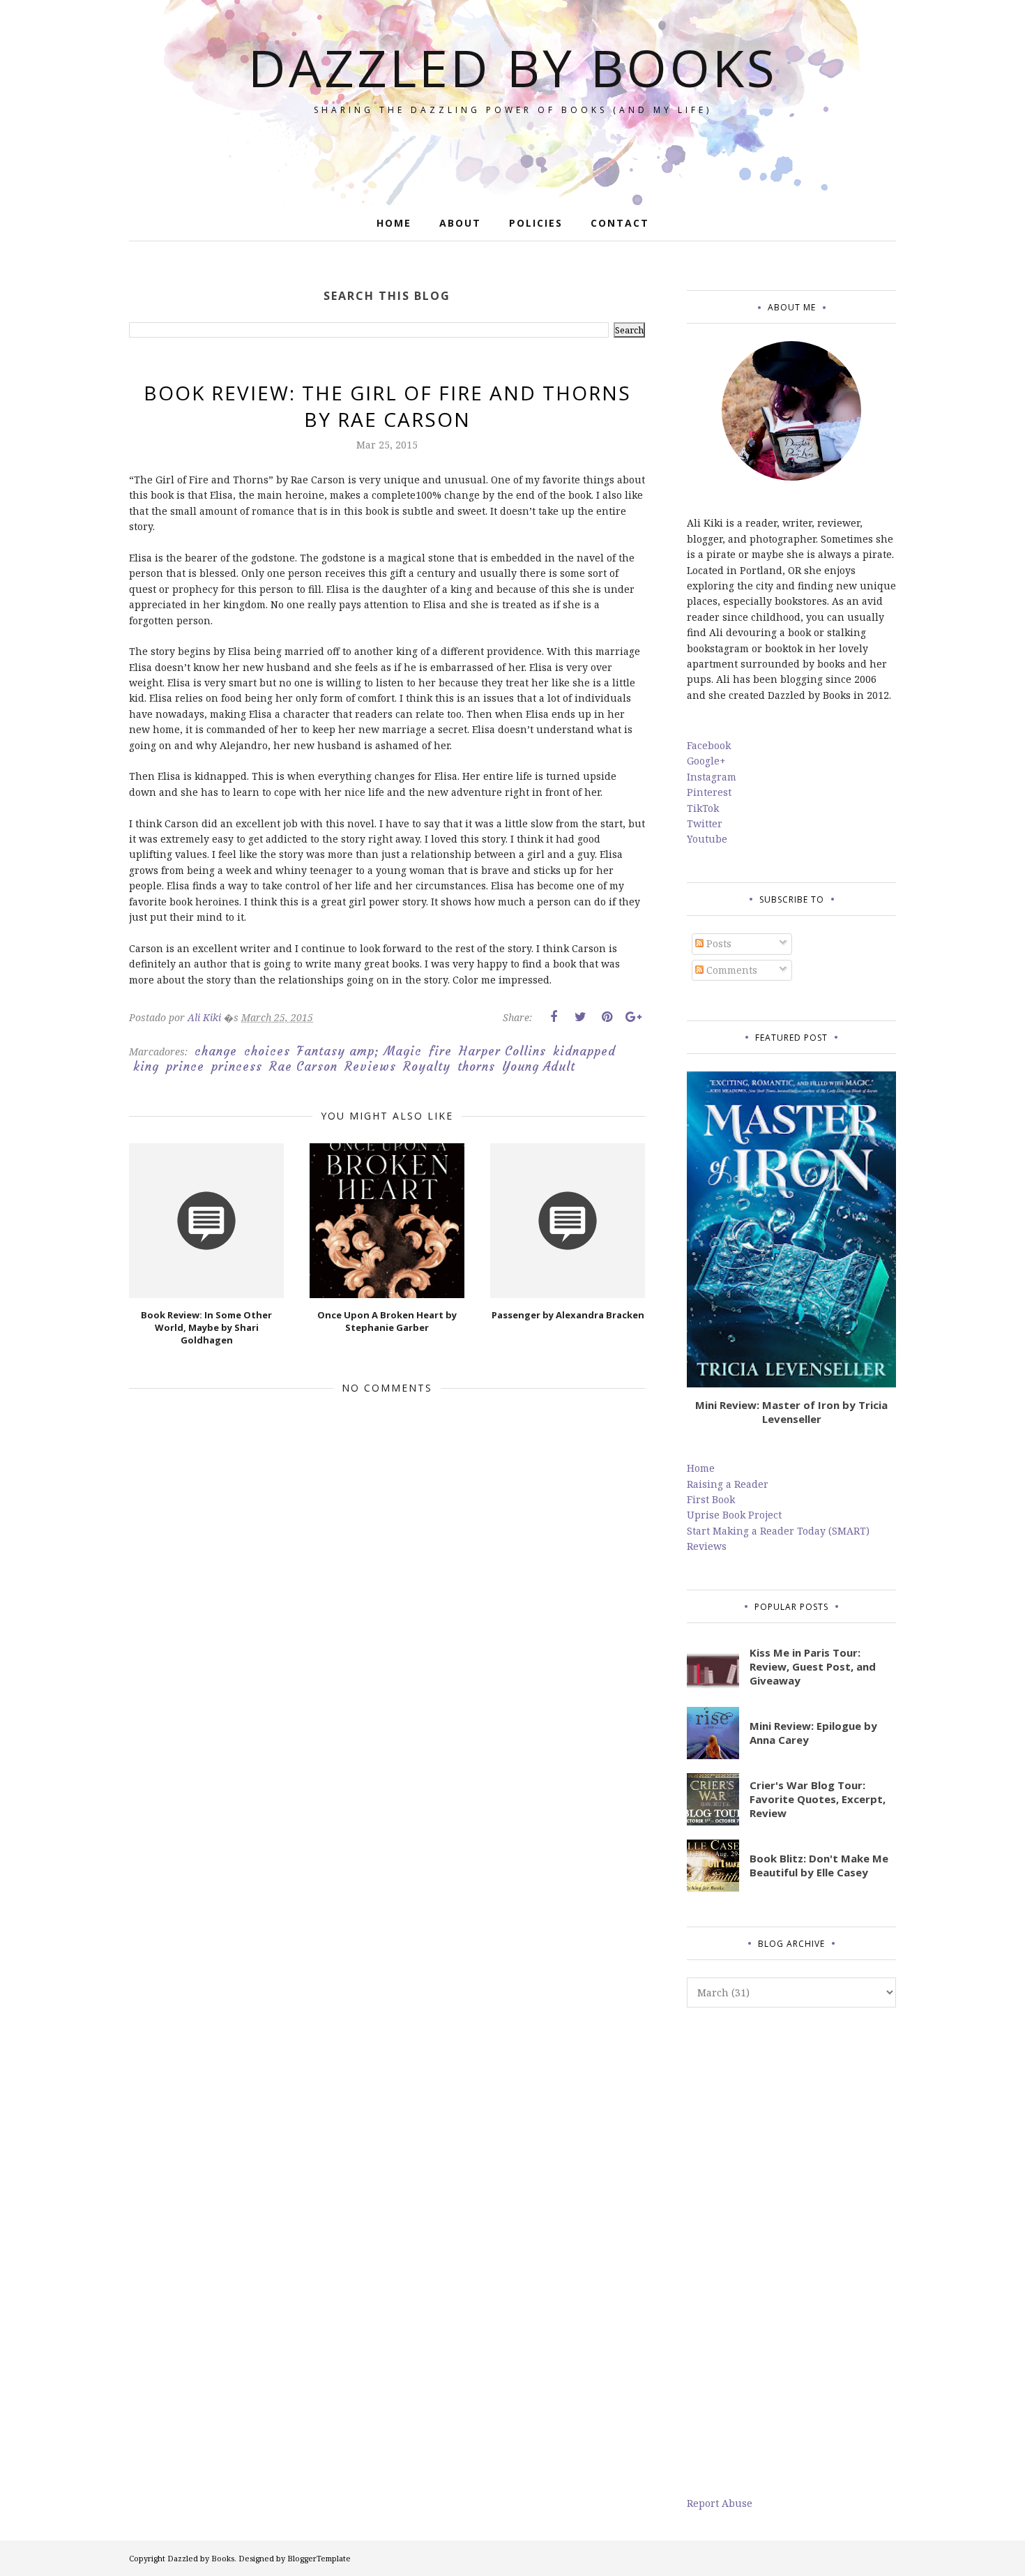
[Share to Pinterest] (607, 1017)
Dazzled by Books (513, 67)
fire (440, 1051)
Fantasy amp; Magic (359, 1051)
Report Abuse (720, 2503)
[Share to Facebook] (554, 1017)
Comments (730, 970)
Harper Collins (502, 1051)
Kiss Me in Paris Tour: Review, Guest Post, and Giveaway (813, 1666)
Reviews (370, 1067)
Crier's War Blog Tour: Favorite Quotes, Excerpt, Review (818, 1799)
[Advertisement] (791, 2252)
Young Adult (539, 1067)
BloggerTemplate (319, 2558)
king (146, 1067)
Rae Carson (303, 1067)
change (216, 1051)
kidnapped (584, 1051)
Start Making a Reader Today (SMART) (778, 1531)
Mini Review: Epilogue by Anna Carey (813, 1733)
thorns (476, 1067)
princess (237, 1067)
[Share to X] (580, 1017)
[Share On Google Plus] (633, 1017)
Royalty (427, 1067)
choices (267, 1051)
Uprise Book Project (734, 1515)
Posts (717, 943)
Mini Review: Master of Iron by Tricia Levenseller (791, 1412)
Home (701, 1468)
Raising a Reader (728, 1484)
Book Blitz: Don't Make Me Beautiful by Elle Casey (819, 1865)
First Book (711, 1499)
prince (185, 1067)
